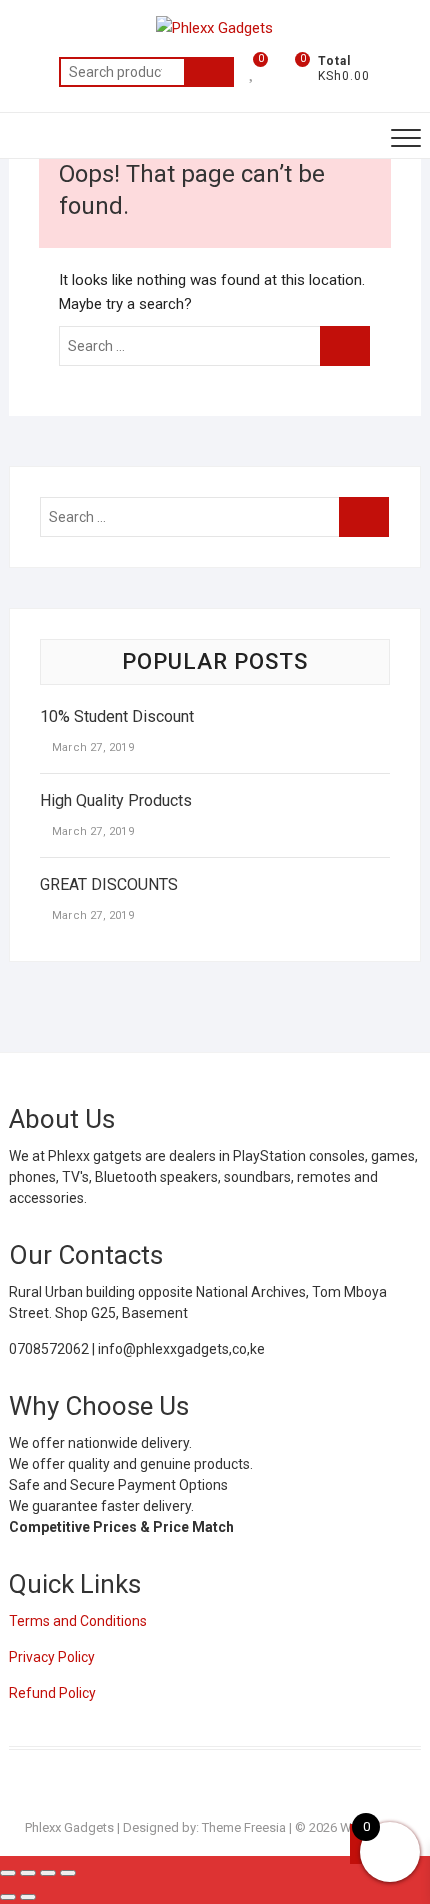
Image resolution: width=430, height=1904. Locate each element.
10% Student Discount (117, 716)
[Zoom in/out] (8, 1873)
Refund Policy (52, 1693)
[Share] (48, 1873)
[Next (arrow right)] (28, 1897)
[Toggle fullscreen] (28, 1873)
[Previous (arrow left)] (8, 1897)
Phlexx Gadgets (69, 1827)
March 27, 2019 (91, 747)
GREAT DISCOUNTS (109, 884)
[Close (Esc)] (68, 1873)
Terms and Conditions (78, 1621)
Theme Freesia (244, 1827)
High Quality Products (116, 800)
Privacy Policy (52, 1657)
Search (209, 72)
